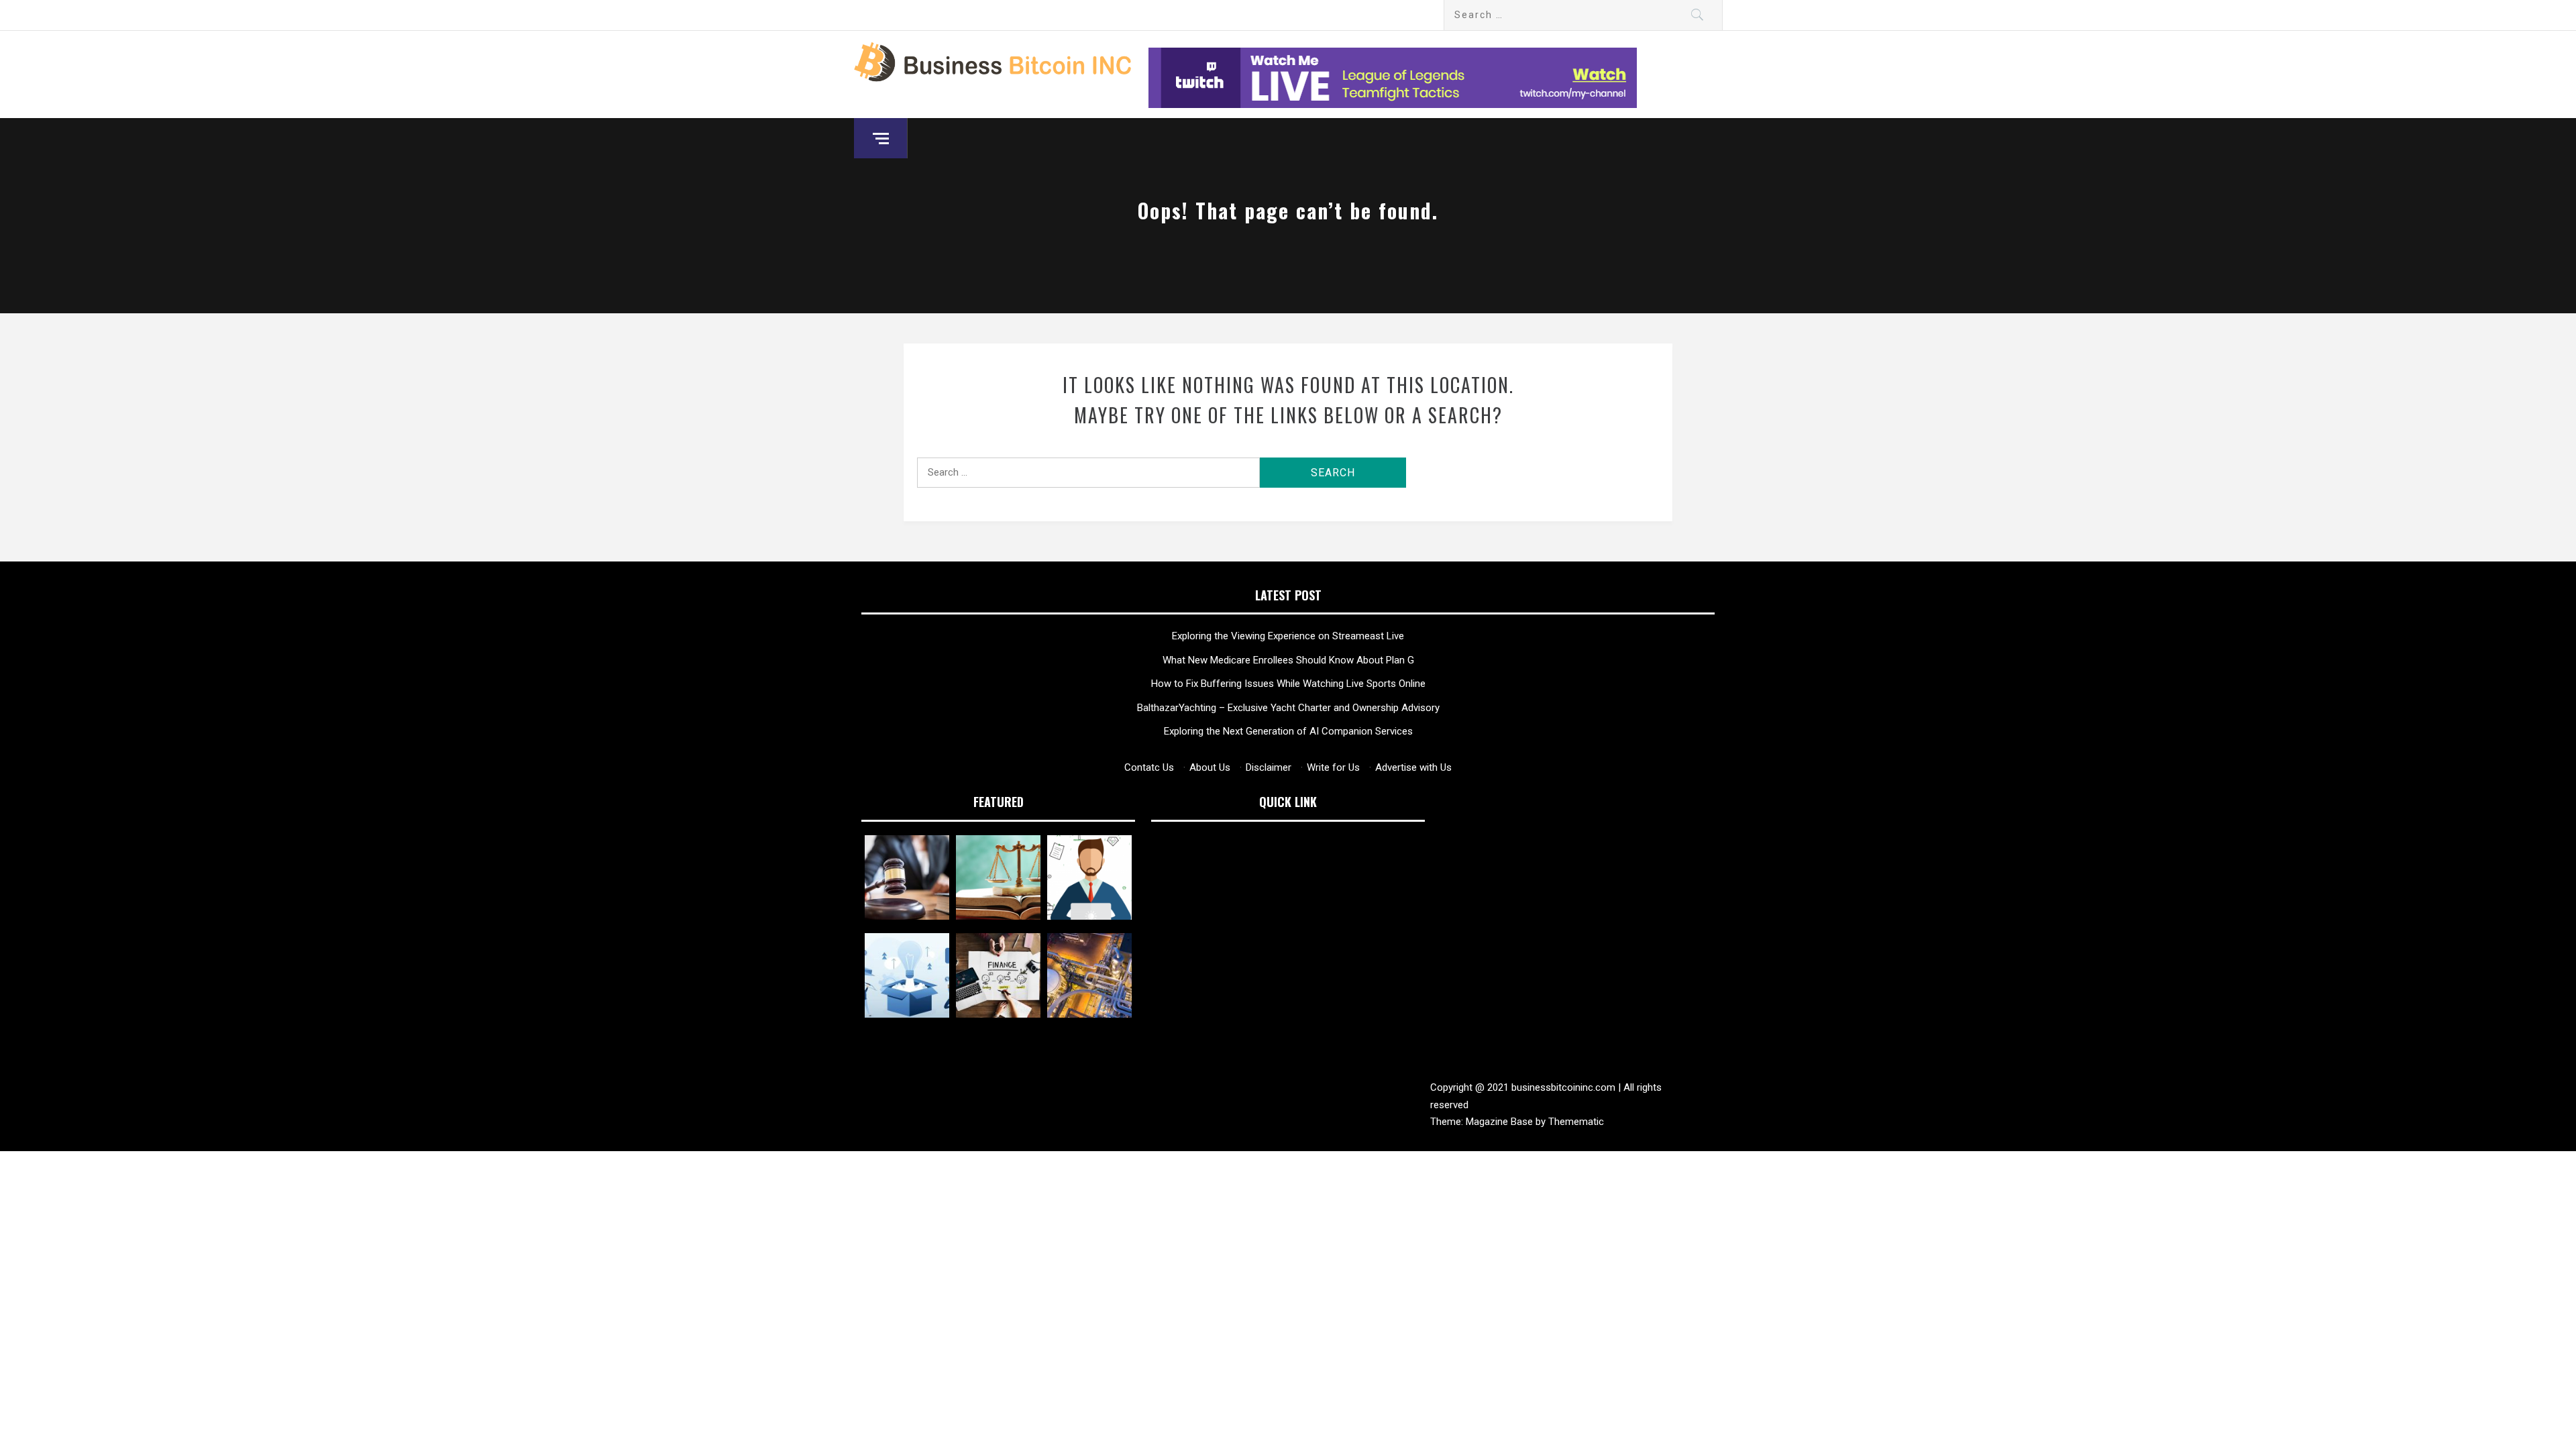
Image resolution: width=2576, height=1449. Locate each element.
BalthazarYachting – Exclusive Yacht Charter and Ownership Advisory (1288, 708)
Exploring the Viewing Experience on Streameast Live (1288, 636)
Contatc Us (1149, 767)
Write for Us (1333, 767)
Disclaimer (1269, 767)
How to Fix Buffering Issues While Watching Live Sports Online (1288, 684)
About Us (1210, 767)
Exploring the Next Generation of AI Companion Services (1288, 731)
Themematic (1576, 1122)
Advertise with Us (1413, 767)
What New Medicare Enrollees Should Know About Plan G (1288, 660)
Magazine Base (1501, 1122)
